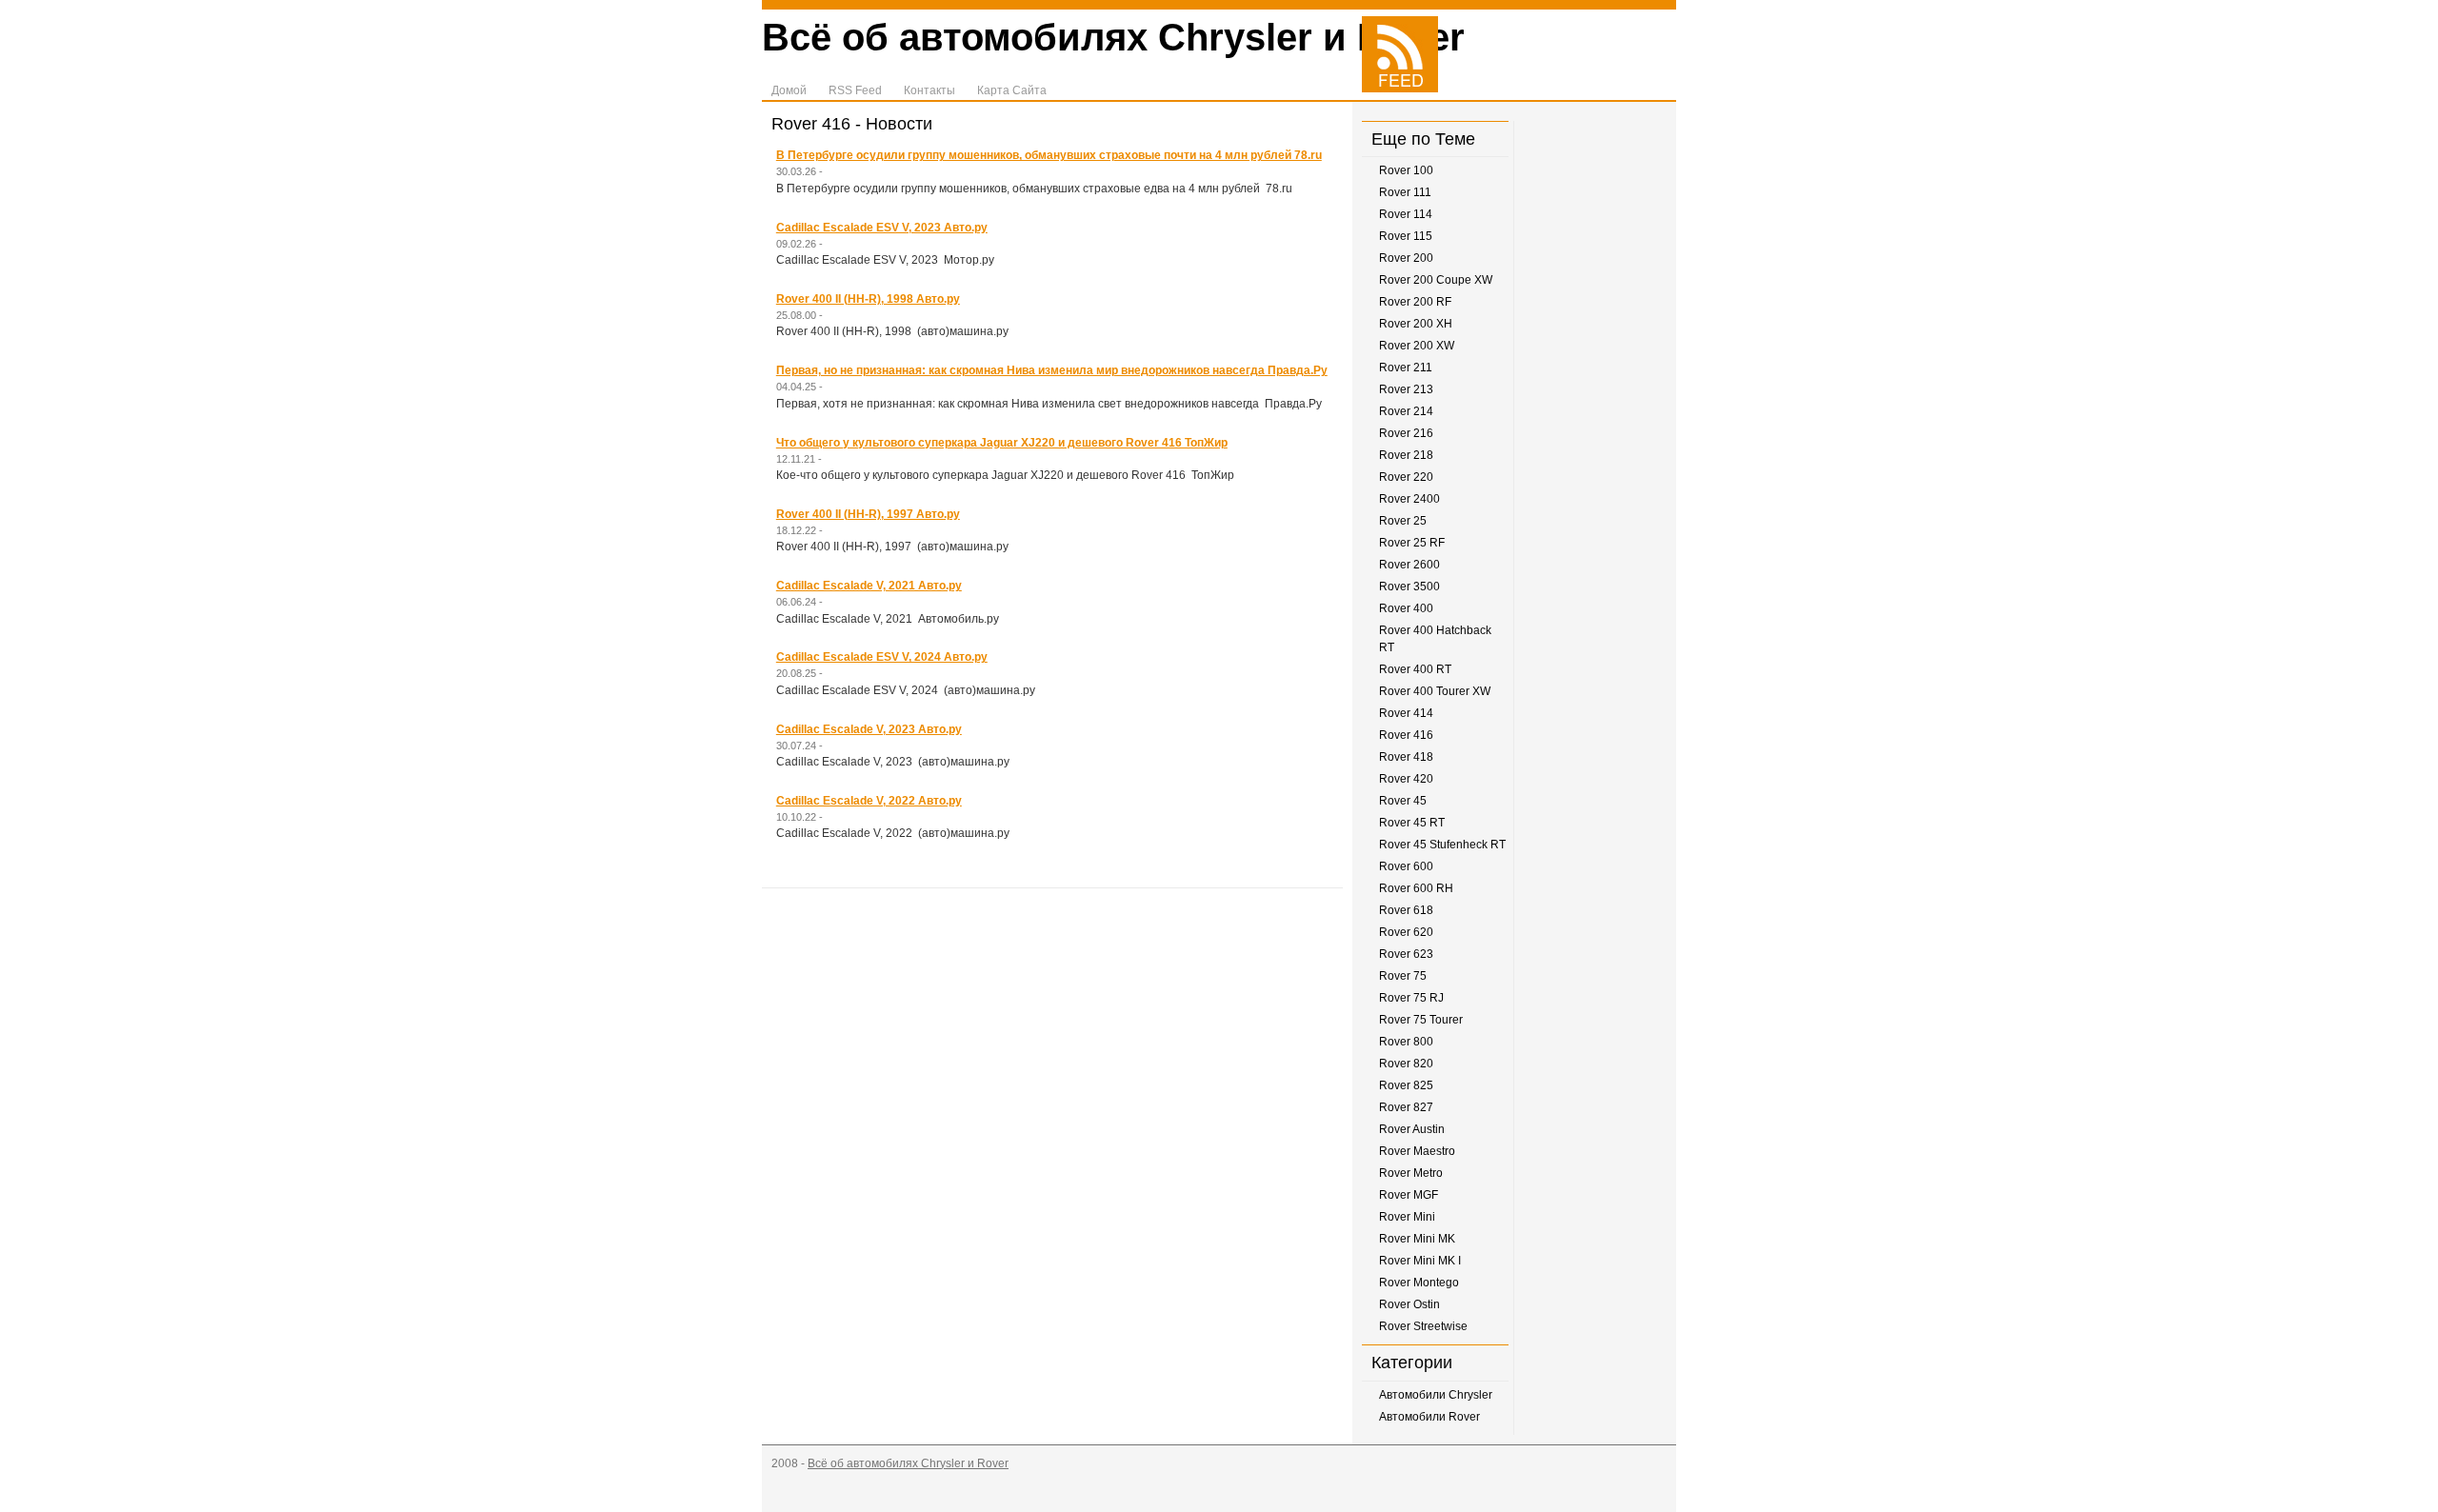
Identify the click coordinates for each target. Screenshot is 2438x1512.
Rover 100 (1406, 170)
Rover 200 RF (1415, 302)
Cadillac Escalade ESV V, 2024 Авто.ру (882, 657)
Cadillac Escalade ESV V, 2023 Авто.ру (882, 228)
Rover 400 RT (1415, 669)
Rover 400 (1406, 608)
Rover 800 (1406, 1042)
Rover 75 (1403, 976)
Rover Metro (1411, 1173)
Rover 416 (1406, 735)
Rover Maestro (1417, 1151)
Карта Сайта (1012, 90)
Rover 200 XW (1417, 346)
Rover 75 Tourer (1421, 1020)
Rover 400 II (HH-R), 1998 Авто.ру (868, 299)
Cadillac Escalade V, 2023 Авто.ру (869, 729)
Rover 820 (1406, 1064)
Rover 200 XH (1416, 324)
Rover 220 (1406, 477)
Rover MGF (1409, 1195)
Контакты (929, 90)
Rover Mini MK (1417, 1239)
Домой (789, 90)
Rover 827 (1406, 1107)
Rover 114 (1406, 214)
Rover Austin (1412, 1129)
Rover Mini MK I (1420, 1261)
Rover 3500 (1409, 587)
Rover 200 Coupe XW (1436, 280)
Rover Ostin (1409, 1304)
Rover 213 (1406, 389)
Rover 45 (1403, 801)
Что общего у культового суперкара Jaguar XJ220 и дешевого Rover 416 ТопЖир (1002, 443)
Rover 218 (1406, 455)
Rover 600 (1406, 866)
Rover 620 (1406, 932)
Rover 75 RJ (1411, 998)
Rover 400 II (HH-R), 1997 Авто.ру (868, 514)
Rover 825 (1406, 1085)
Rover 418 (1406, 757)
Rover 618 (1406, 910)
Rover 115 (1406, 236)
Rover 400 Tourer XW (1435, 691)
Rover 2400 (1409, 499)
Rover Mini (1407, 1217)
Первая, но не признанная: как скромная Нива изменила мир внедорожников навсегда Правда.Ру (1052, 370)
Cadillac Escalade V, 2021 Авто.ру (869, 586)
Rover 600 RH (1416, 888)
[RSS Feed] (1400, 89)
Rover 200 (1406, 258)
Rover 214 (1406, 411)
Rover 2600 (1409, 565)
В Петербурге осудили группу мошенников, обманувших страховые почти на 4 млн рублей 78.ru (1049, 155)
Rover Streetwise (1423, 1326)
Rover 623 (1406, 954)
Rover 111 (1405, 192)
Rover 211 (1406, 368)
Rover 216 (1406, 433)
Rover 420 (1406, 779)
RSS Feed (855, 90)
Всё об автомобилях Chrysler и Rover (1113, 37)
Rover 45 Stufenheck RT (1442, 845)
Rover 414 (1406, 713)
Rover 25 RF (1412, 543)
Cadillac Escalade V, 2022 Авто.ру (869, 801)
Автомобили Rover (1429, 1417)
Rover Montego (1419, 1283)
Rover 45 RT (1412, 823)
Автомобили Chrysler (1436, 1395)
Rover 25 (1403, 521)
